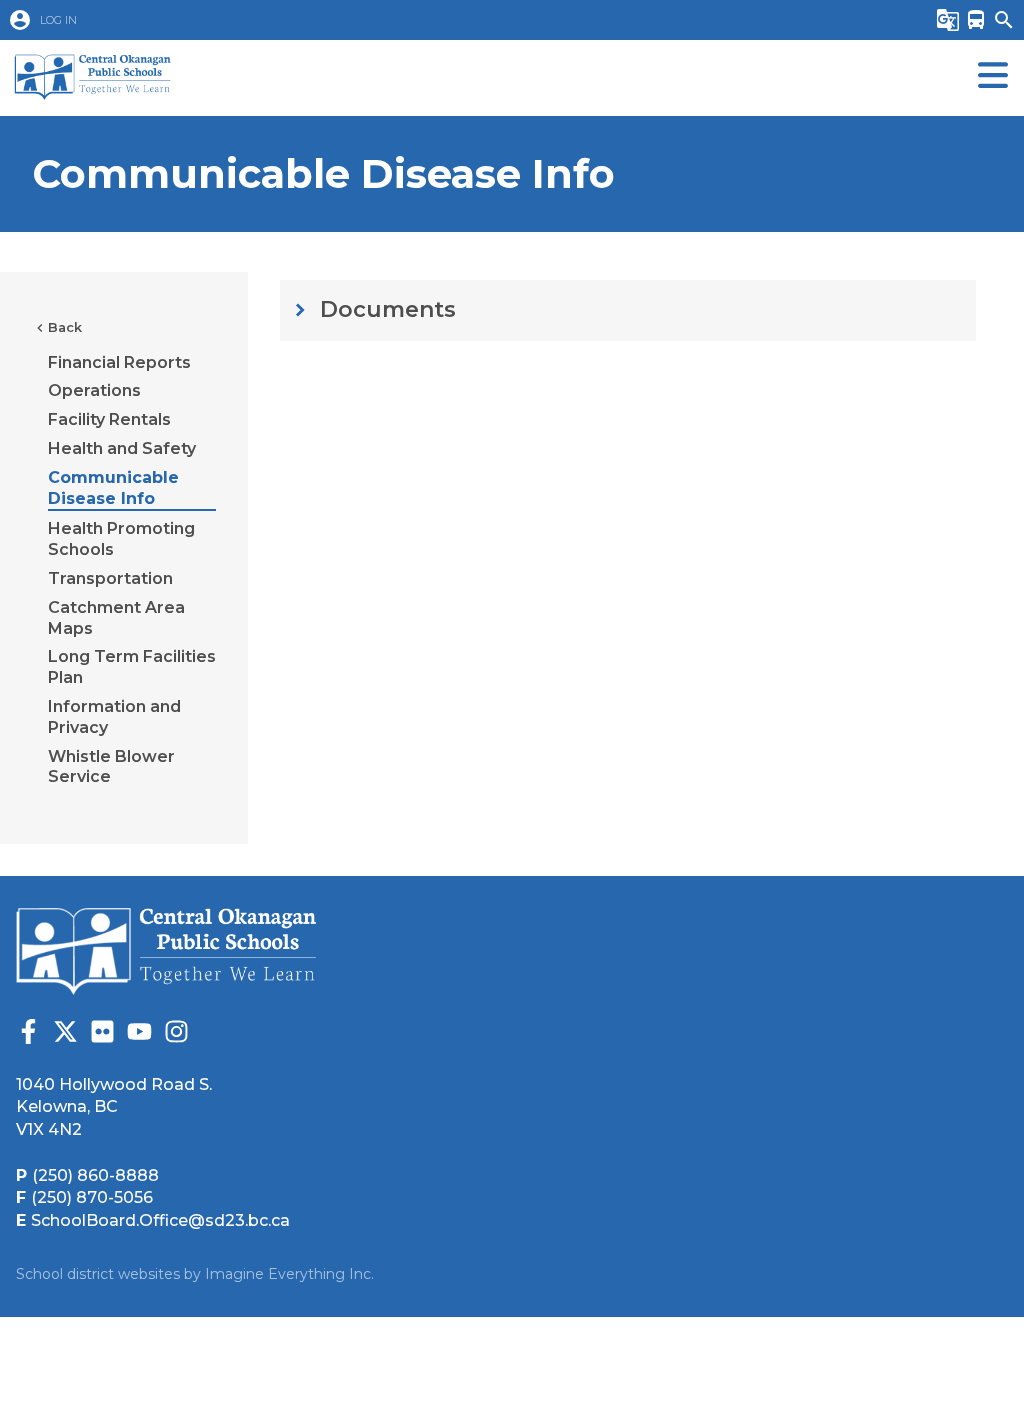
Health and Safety (122, 448)
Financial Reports (119, 362)
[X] (65, 1034)
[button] (436, 20)
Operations (94, 390)
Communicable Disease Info (113, 488)
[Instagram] (176, 1034)
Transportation (110, 578)
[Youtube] (139, 1034)
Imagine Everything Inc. (289, 1274)
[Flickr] (102, 1034)
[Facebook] (28, 1034)
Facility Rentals (109, 419)
